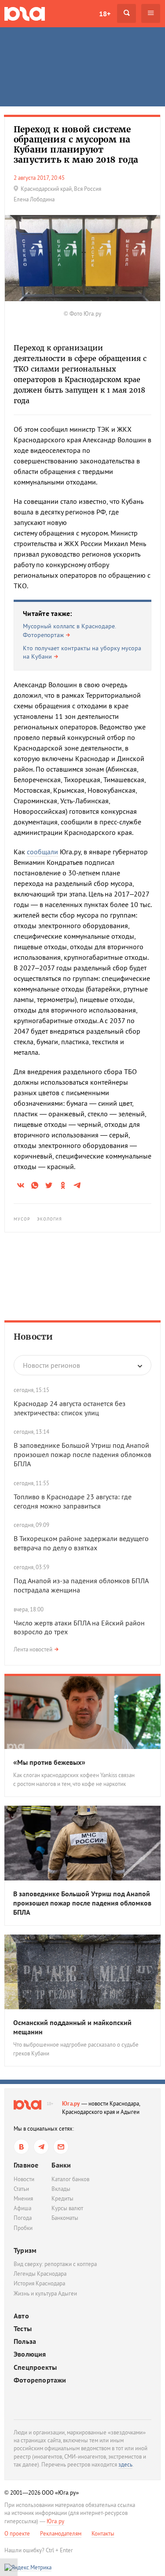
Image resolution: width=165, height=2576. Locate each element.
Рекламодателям (61, 2534)
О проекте (17, 2534)
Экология (50, 1219)
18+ (105, 14)
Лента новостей (33, 1649)
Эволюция (30, 2354)
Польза (25, 2341)
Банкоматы (65, 2218)
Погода (23, 2218)
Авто (21, 2316)
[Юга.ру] (25, 13)
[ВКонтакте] (21, 2147)
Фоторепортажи (40, 2380)
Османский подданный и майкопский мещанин (72, 2027)
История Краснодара (39, 2283)
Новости (33, 1337)
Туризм (25, 2250)
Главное (26, 2165)
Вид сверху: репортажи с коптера (55, 2264)
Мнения (23, 2199)
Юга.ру (71, 2104)
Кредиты (62, 2199)
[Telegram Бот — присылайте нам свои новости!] (61, 2147)
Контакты (103, 2534)
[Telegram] (41, 2147)
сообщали (42, 852)
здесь (125, 2465)
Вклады (61, 2189)
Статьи (21, 2189)
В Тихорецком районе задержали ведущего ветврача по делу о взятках (81, 1543)
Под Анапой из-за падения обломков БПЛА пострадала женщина (81, 1585)
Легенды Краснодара (40, 2274)
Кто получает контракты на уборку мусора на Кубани (82, 652)
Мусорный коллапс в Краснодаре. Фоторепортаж (69, 630)
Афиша (22, 2208)
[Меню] (151, 13)
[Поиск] (126, 13)
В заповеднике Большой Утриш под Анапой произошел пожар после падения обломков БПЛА (82, 1454)
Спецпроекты (35, 2367)
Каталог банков (70, 2179)
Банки (61, 2165)
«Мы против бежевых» (49, 1762)
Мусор (22, 1219)
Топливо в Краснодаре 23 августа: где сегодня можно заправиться (73, 1501)
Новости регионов (51, 1365)
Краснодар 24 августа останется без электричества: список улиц (70, 1408)
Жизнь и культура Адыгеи (45, 2294)
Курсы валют (67, 2208)
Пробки (23, 2228)
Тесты (23, 2329)
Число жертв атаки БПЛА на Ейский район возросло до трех (79, 1627)
